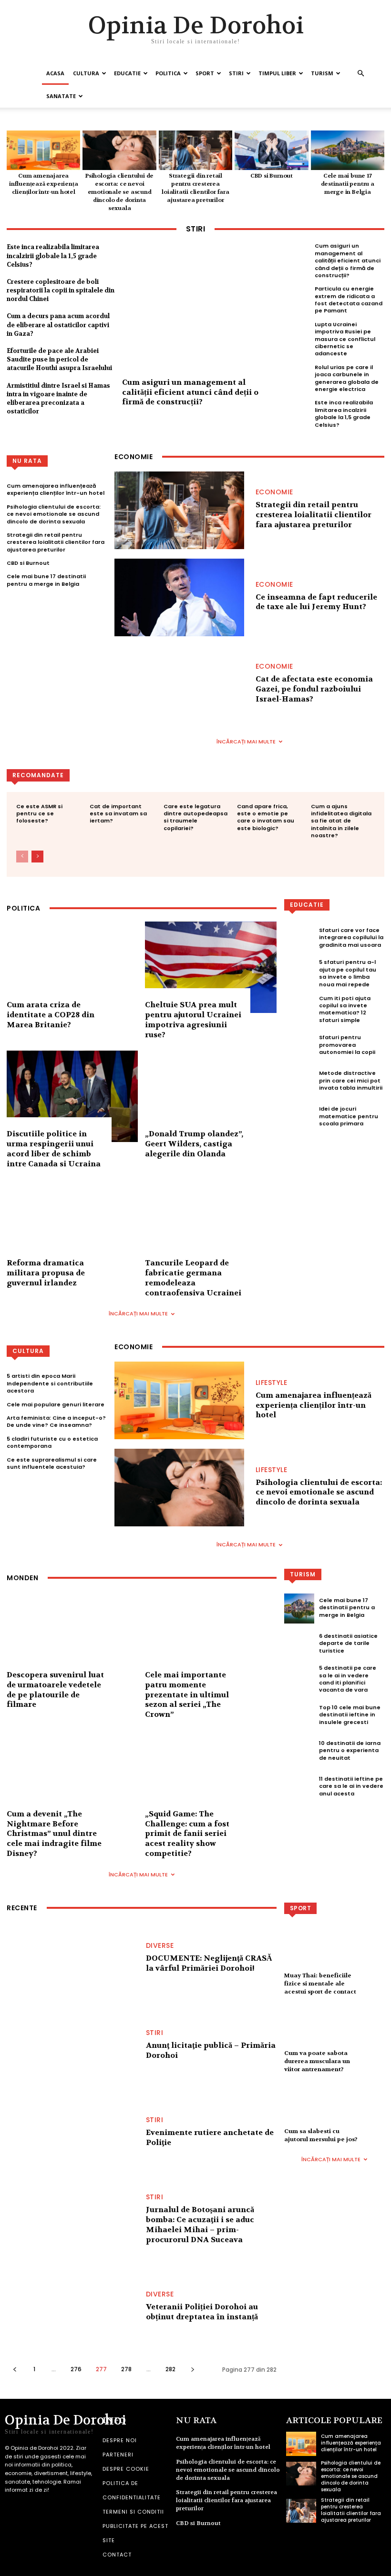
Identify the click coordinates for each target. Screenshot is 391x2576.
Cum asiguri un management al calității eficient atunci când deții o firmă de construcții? (190, 392)
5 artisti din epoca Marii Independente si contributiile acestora (50, 1383)
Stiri (236, 73)
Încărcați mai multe (246, 742)
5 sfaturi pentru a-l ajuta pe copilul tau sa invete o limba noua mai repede (348, 973)
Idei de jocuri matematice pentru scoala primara (349, 1116)
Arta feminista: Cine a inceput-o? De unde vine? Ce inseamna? (56, 1421)
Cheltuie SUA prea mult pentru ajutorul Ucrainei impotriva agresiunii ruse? (193, 1019)
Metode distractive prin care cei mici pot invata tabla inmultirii (351, 1080)
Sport (205, 73)
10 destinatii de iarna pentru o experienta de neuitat (350, 1750)
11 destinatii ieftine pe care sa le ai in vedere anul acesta (351, 1786)
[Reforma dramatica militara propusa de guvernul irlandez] (72, 1226)
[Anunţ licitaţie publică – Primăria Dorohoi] (72, 2049)
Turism (322, 73)
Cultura (86, 73)
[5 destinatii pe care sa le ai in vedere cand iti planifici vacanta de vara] (299, 1680)
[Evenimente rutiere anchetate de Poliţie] (72, 2136)
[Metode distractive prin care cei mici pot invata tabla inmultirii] (299, 1082)
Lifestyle (272, 1383)
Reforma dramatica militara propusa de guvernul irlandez (46, 1273)
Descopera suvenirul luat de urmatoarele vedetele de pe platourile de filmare (55, 1689)
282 (170, 2369)
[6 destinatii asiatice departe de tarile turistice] (299, 1644)
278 (126, 2369)
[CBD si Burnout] (271, 150)
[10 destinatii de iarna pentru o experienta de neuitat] (299, 1752)
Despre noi (120, 2440)
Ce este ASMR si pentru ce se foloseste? (39, 814)
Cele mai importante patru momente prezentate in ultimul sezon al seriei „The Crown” (187, 1694)
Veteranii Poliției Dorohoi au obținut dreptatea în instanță (202, 2312)
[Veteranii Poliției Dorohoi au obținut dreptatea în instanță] (72, 2310)
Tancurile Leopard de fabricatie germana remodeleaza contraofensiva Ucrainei (193, 1278)
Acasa (55, 73)
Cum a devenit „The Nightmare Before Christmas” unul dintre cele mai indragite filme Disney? (54, 1834)
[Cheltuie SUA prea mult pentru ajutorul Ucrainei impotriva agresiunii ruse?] (211, 967)
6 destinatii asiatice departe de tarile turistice (348, 1643)
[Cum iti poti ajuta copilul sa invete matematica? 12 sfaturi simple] (299, 1010)
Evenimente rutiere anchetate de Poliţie (210, 2137)
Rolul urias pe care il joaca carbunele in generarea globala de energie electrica (347, 378)
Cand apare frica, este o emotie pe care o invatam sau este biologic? (266, 817)
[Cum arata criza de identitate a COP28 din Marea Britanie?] (72, 967)
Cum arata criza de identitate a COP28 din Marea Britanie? (51, 1015)
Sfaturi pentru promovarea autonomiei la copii (347, 1045)
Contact (117, 2555)
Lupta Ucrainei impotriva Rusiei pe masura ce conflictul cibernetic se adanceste (345, 339)
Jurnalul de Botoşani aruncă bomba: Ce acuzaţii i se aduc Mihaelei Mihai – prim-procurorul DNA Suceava (200, 2224)
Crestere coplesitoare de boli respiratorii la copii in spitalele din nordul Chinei (61, 290)
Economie (274, 492)
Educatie (127, 73)
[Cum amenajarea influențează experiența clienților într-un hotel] (43, 150)
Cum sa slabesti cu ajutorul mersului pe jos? (321, 2135)
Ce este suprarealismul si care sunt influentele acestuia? (52, 1463)
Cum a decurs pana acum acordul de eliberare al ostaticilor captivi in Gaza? (58, 325)
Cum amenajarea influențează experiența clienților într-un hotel (43, 184)
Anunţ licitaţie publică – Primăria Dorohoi (211, 2050)
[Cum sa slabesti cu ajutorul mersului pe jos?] (334, 2112)
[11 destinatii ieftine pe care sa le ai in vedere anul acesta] (299, 1788)
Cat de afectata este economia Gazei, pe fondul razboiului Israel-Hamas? (314, 689)
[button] (360, 74)
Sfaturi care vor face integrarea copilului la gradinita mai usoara (351, 937)
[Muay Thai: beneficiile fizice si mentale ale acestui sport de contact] (334, 1956)
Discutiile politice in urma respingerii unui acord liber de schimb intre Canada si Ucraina (54, 1148)
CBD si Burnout (272, 176)
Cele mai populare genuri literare (56, 1404)
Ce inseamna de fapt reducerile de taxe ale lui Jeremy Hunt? (316, 602)
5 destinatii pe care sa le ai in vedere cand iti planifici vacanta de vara (348, 1679)
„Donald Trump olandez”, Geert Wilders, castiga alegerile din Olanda (194, 1144)
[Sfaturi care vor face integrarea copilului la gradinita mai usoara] (299, 939)
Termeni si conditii (133, 2512)
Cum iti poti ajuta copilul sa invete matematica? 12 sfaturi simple (345, 1009)
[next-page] (37, 857)
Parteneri (118, 2455)
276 (76, 2369)
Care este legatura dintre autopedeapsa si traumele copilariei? (195, 817)
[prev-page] (22, 857)
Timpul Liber (277, 73)
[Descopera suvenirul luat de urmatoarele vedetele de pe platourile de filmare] (72, 1637)
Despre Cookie (126, 2469)
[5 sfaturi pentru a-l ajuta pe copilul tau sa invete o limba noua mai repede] (299, 975)
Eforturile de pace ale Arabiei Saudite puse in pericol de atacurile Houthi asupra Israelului (59, 359)
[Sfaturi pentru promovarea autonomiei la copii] (299, 1046)
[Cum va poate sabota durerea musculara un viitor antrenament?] (334, 2034)
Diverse (160, 1945)
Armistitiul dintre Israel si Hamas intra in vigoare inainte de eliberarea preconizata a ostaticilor (58, 399)
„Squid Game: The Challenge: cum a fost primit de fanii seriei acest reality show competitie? (187, 1834)
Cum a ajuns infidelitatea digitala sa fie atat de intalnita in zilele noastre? (341, 821)
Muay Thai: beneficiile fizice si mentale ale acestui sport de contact (320, 1984)
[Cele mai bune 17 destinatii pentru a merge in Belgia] (348, 150)
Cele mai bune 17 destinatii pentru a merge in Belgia (348, 184)
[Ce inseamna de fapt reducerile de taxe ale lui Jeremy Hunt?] (179, 597)
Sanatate (61, 96)
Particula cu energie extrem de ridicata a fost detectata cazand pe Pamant (349, 300)
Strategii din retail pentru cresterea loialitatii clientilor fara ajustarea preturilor (195, 188)
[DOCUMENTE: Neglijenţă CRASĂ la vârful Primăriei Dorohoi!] (72, 1961)
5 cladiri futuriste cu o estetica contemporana (52, 1442)
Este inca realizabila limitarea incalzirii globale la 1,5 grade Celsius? (53, 256)
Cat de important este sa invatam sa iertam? (118, 814)
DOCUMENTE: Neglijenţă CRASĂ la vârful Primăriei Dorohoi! (209, 1963)
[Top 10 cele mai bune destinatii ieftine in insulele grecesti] (299, 1716)
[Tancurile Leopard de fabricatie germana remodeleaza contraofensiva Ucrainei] (211, 1226)
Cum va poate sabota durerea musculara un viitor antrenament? (317, 2061)
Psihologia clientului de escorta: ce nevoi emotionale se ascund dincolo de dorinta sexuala (119, 192)
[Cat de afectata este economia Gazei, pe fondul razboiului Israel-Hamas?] (179, 685)
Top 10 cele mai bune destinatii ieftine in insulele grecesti (350, 1715)
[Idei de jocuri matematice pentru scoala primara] (299, 1118)
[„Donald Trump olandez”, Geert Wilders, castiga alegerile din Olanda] (211, 1097)
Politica (168, 73)
